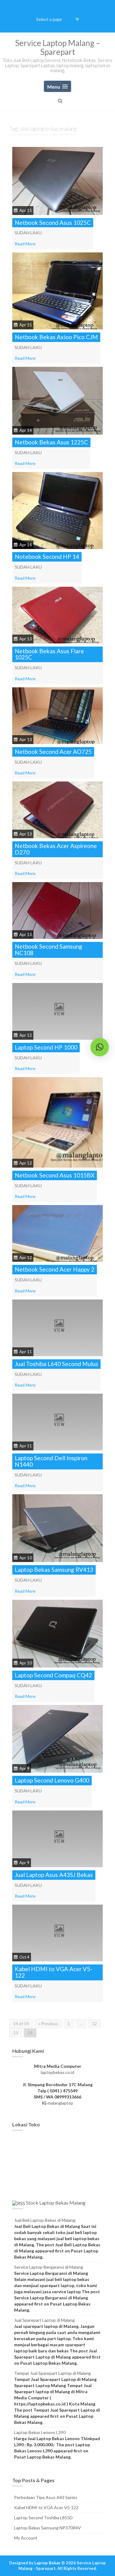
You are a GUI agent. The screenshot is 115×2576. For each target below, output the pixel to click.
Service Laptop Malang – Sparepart (58, 47)
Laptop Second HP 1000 (46, 1047)
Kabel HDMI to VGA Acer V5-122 (54, 1972)
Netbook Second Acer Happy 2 (55, 1269)
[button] (100, 1047)
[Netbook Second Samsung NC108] (57, 910)
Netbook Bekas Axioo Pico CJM (56, 337)
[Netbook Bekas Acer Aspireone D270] (57, 809)
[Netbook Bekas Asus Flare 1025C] (57, 614)
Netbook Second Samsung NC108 (48, 950)
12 (94, 2023)
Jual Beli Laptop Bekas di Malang (45, 2220)
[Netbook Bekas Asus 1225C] (57, 400)
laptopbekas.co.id (57, 2072)
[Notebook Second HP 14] (57, 510)
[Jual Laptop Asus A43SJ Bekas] (57, 1838)
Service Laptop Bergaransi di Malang (49, 2267)
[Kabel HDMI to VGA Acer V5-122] (57, 1932)
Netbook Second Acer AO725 (53, 752)
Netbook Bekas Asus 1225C (51, 442)
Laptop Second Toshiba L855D (43, 2518)
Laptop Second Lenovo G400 (52, 1780)
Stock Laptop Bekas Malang (56, 2203)
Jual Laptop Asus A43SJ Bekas (54, 1875)
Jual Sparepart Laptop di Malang (44, 2320)
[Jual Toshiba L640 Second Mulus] (57, 1327)
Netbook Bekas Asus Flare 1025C (49, 654)
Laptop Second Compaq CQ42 (53, 1675)
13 (16, 2033)
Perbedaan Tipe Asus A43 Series (46, 2497)
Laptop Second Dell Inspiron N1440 (51, 1461)
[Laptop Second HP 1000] (57, 1011)
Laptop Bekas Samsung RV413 (54, 1570)
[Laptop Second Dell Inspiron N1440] (57, 1421)
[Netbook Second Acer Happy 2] (57, 1233)
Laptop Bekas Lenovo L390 (40, 2432)
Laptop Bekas (47, 2563)
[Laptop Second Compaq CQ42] (57, 1633)
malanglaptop (60, 2103)
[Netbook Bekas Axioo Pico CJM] (57, 290)
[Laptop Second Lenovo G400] (57, 1738)
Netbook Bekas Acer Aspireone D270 (56, 849)
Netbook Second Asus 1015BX (55, 1175)
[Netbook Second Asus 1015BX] (57, 1122)
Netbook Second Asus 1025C (53, 223)
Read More (25, 244)
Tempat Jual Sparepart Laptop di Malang (52, 2373)
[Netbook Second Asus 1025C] (57, 180)
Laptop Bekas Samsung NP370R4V (48, 2528)
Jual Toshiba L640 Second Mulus (56, 1364)
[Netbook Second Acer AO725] (57, 715)
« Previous (48, 2023)
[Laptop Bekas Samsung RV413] (57, 1528)
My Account (26, 2538)
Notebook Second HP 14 (47, 557)
